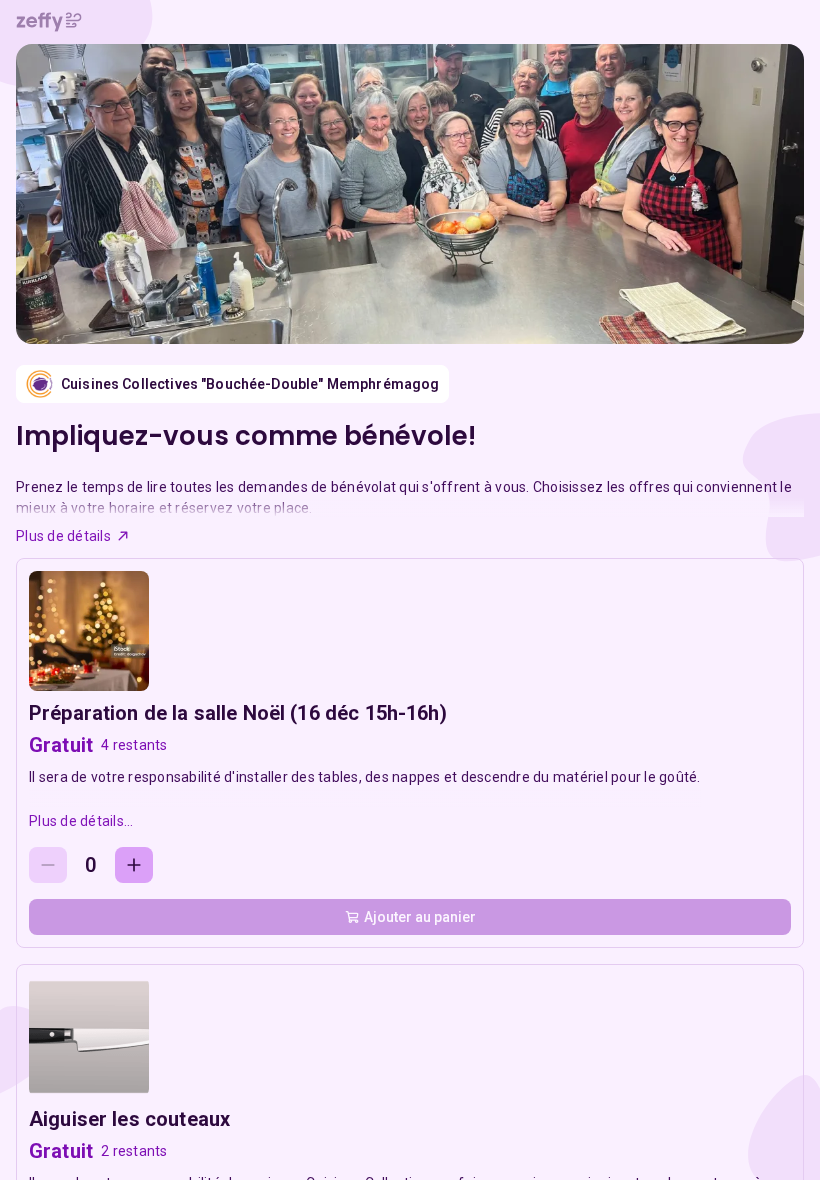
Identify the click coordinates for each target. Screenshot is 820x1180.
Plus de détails (63, 536)
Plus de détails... (81, 821)
